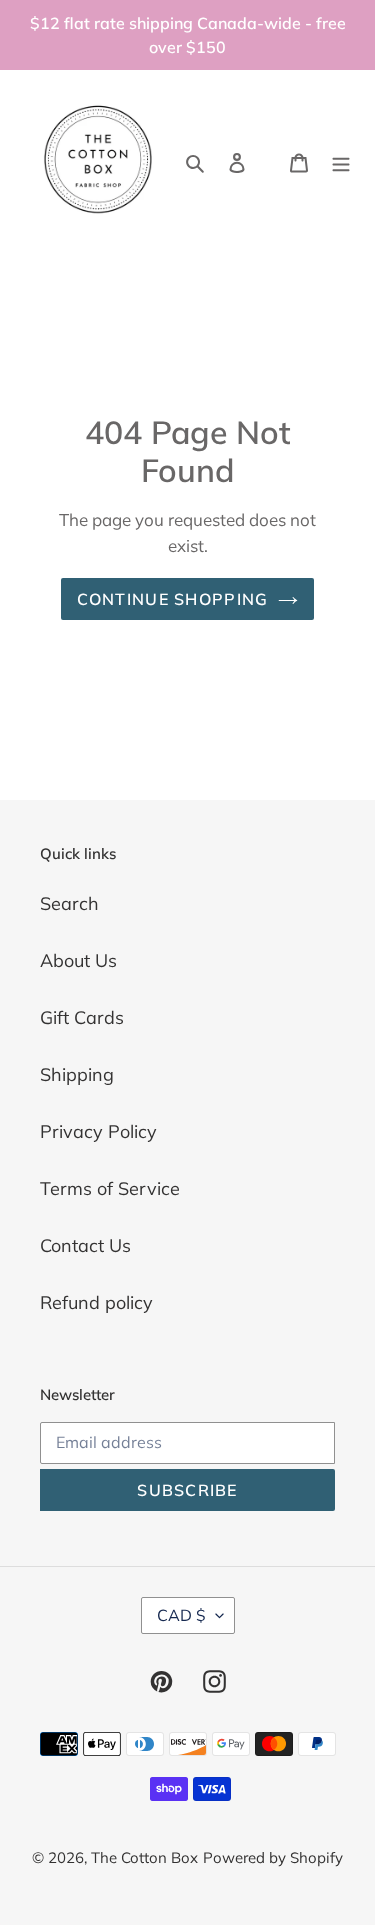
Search (69, 903)
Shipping (77, 1074)
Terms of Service (110, 1188)
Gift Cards (82, 1017)
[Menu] (341, 161)
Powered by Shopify (273, 1857)
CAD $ (181, 1615)
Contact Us (85, 1245)
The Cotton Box (144, 1857)
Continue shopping (173, 599)
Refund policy (96, 1302)
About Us (78, 960)
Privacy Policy (98, 1131)
